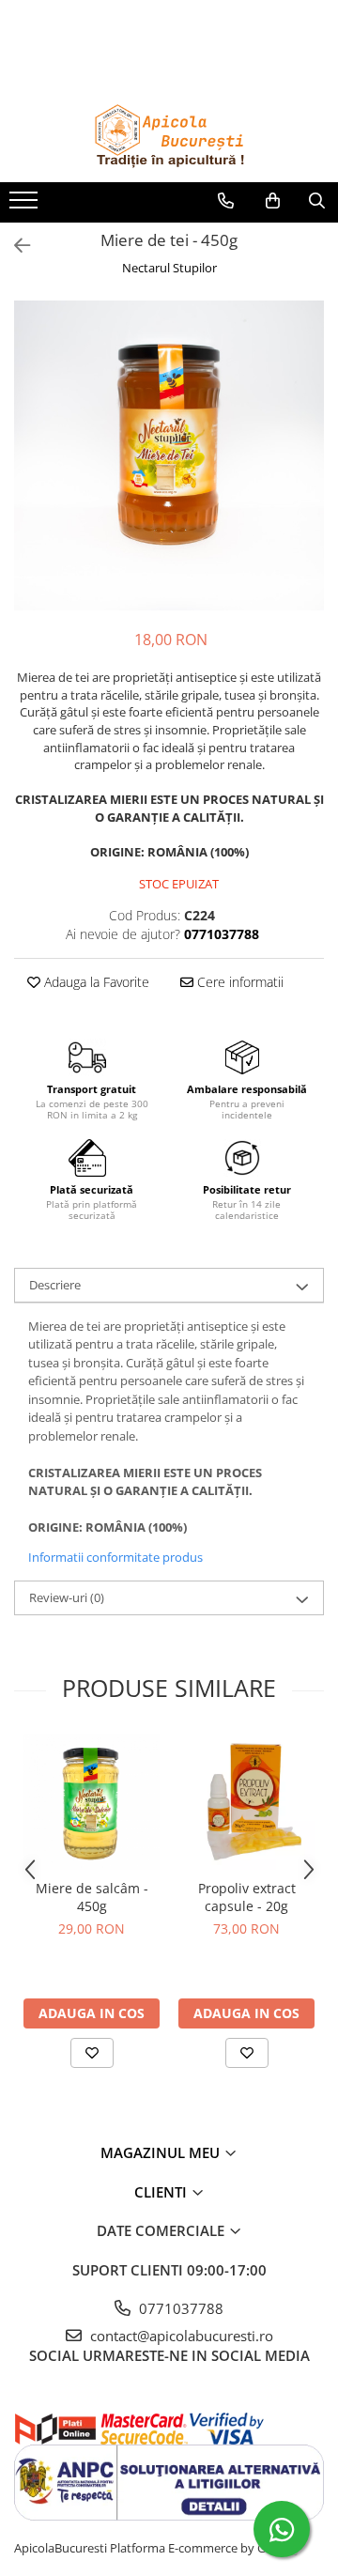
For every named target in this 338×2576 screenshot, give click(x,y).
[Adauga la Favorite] (92, 2053)
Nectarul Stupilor (169, 268)
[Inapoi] (14, 246)
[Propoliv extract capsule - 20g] (246, 1802)
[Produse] (26, 206)
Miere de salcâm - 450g (92, 1897)
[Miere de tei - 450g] (169, 455)
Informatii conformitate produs (115, 1557)
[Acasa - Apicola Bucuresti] (169, 135)
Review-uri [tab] (67, 1597)
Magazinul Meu (162, 2152)
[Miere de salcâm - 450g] (92, 1802)
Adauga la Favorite (95, 982)
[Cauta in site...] (317, 201)
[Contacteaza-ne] (226, 201)
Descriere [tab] (55, 1285)
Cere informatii (238, 982)
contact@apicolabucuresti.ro (180, 2336)
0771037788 (179, 2308)
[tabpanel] (169, 455)
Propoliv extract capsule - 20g (247, 1897)
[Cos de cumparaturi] (273, 201)
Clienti (162, 2192)
